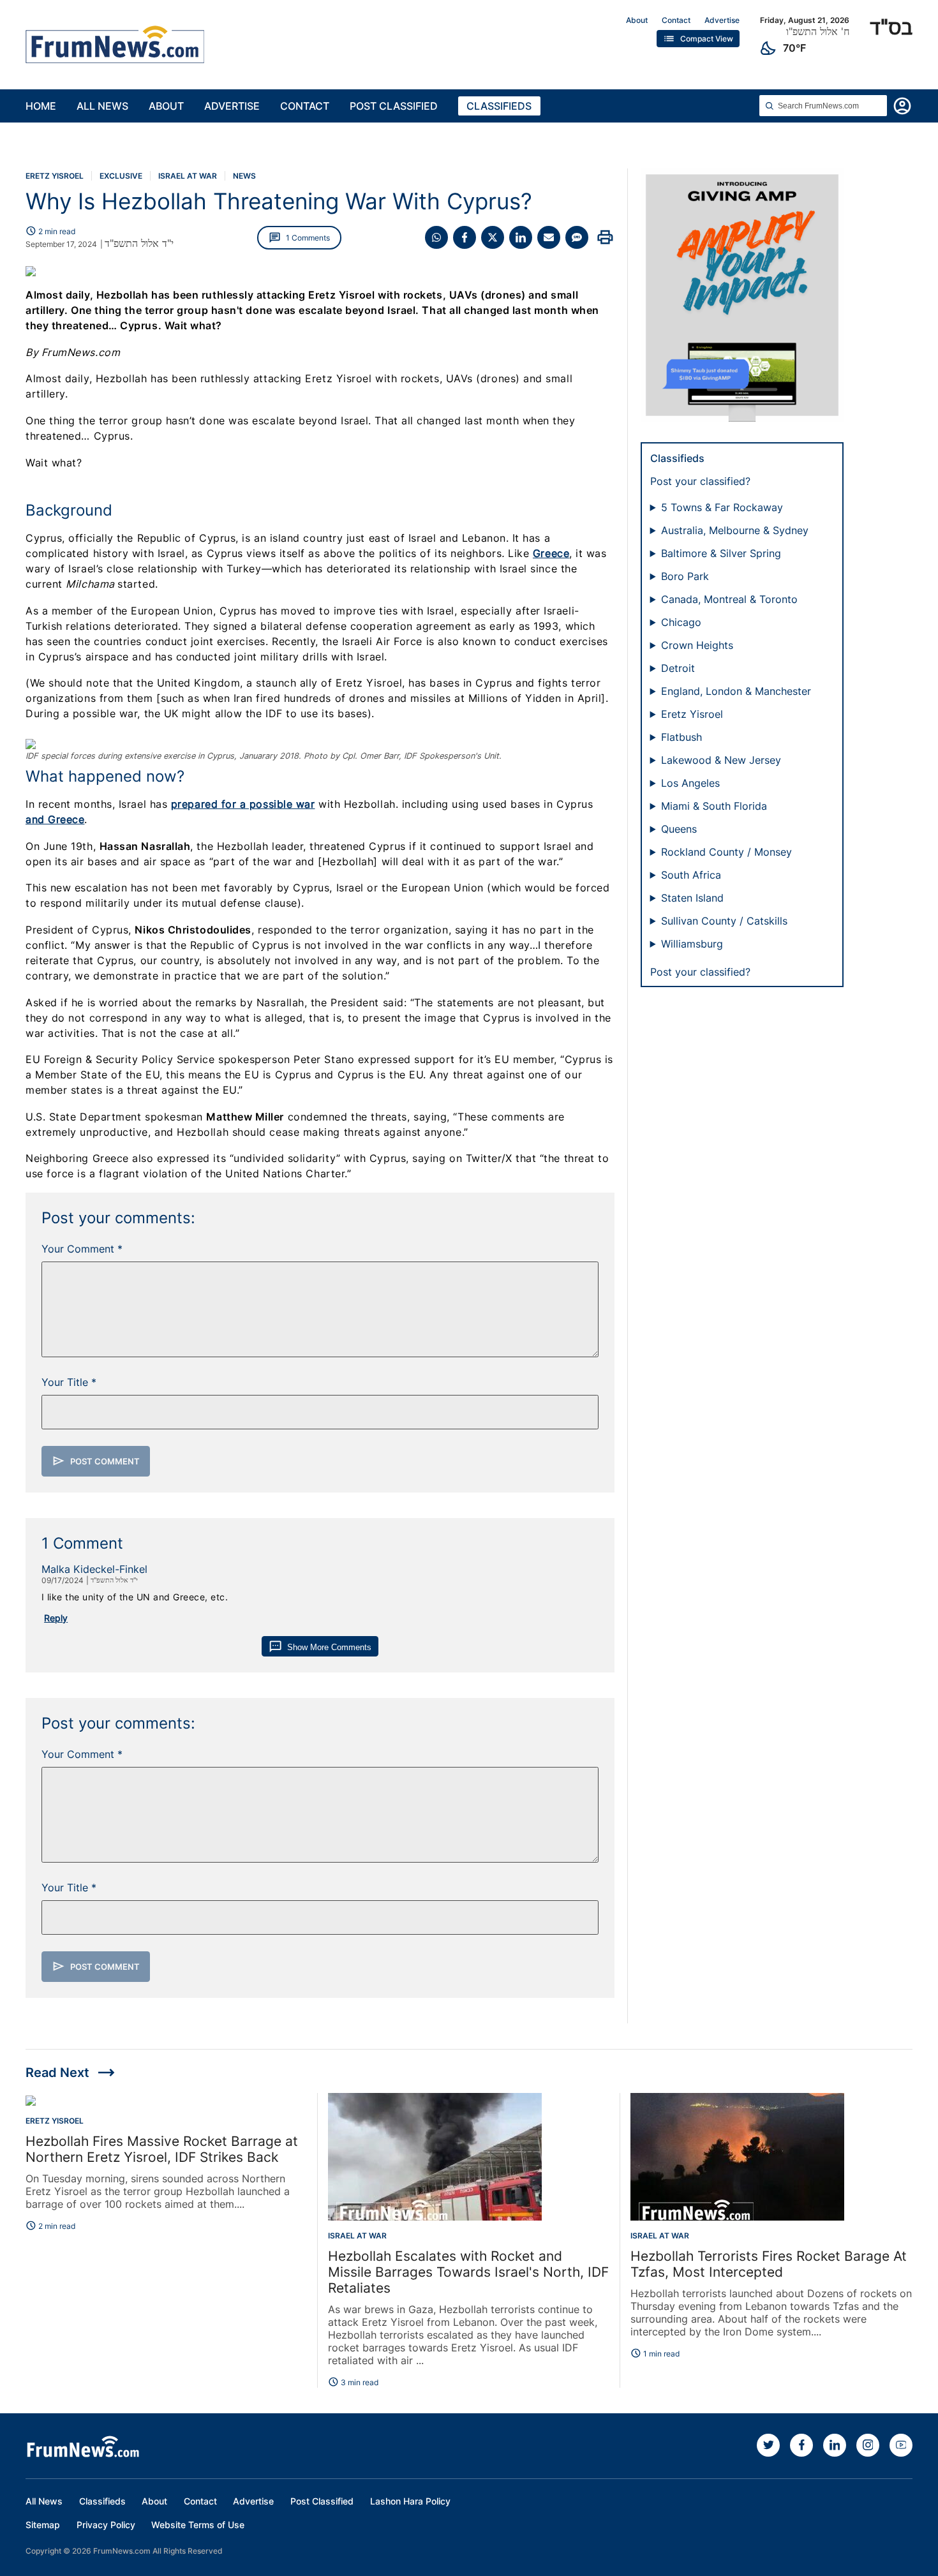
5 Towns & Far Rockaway (722, 507)
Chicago (681, 622)
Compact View (698, 39)
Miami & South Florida (714, 806)
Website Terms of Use (198, 2525)
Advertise (722, 20)
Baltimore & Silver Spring (721, 553)
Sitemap (43, 2525)
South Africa (691, 875)
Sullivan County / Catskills (724, 921)
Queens (679, 829)
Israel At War (188, 176)
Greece (551, 553)
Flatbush (681, 737)
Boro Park (685, 576)
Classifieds (499, 106)
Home (41, 106)
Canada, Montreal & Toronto (729, 599)
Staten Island (692, 898)
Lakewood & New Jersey (721, 760)
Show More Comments (320, 1647)
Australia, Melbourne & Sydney (735, 530)
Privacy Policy (106, 2525)
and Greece (55, 819)
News (244, 176)
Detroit (678, 668)
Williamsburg (692, 944)
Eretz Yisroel (55, 176)
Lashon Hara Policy (410, 2501)
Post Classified (394, 106)
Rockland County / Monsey (726, 852)
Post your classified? (700, 481)
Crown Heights (697, 645)
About (637, 20)
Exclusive (121, 176)
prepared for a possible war (243, 804)
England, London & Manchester (736, 691)
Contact (676, 20)
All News (102, 106)
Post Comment (96, 1461)
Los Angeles (690, 783)
